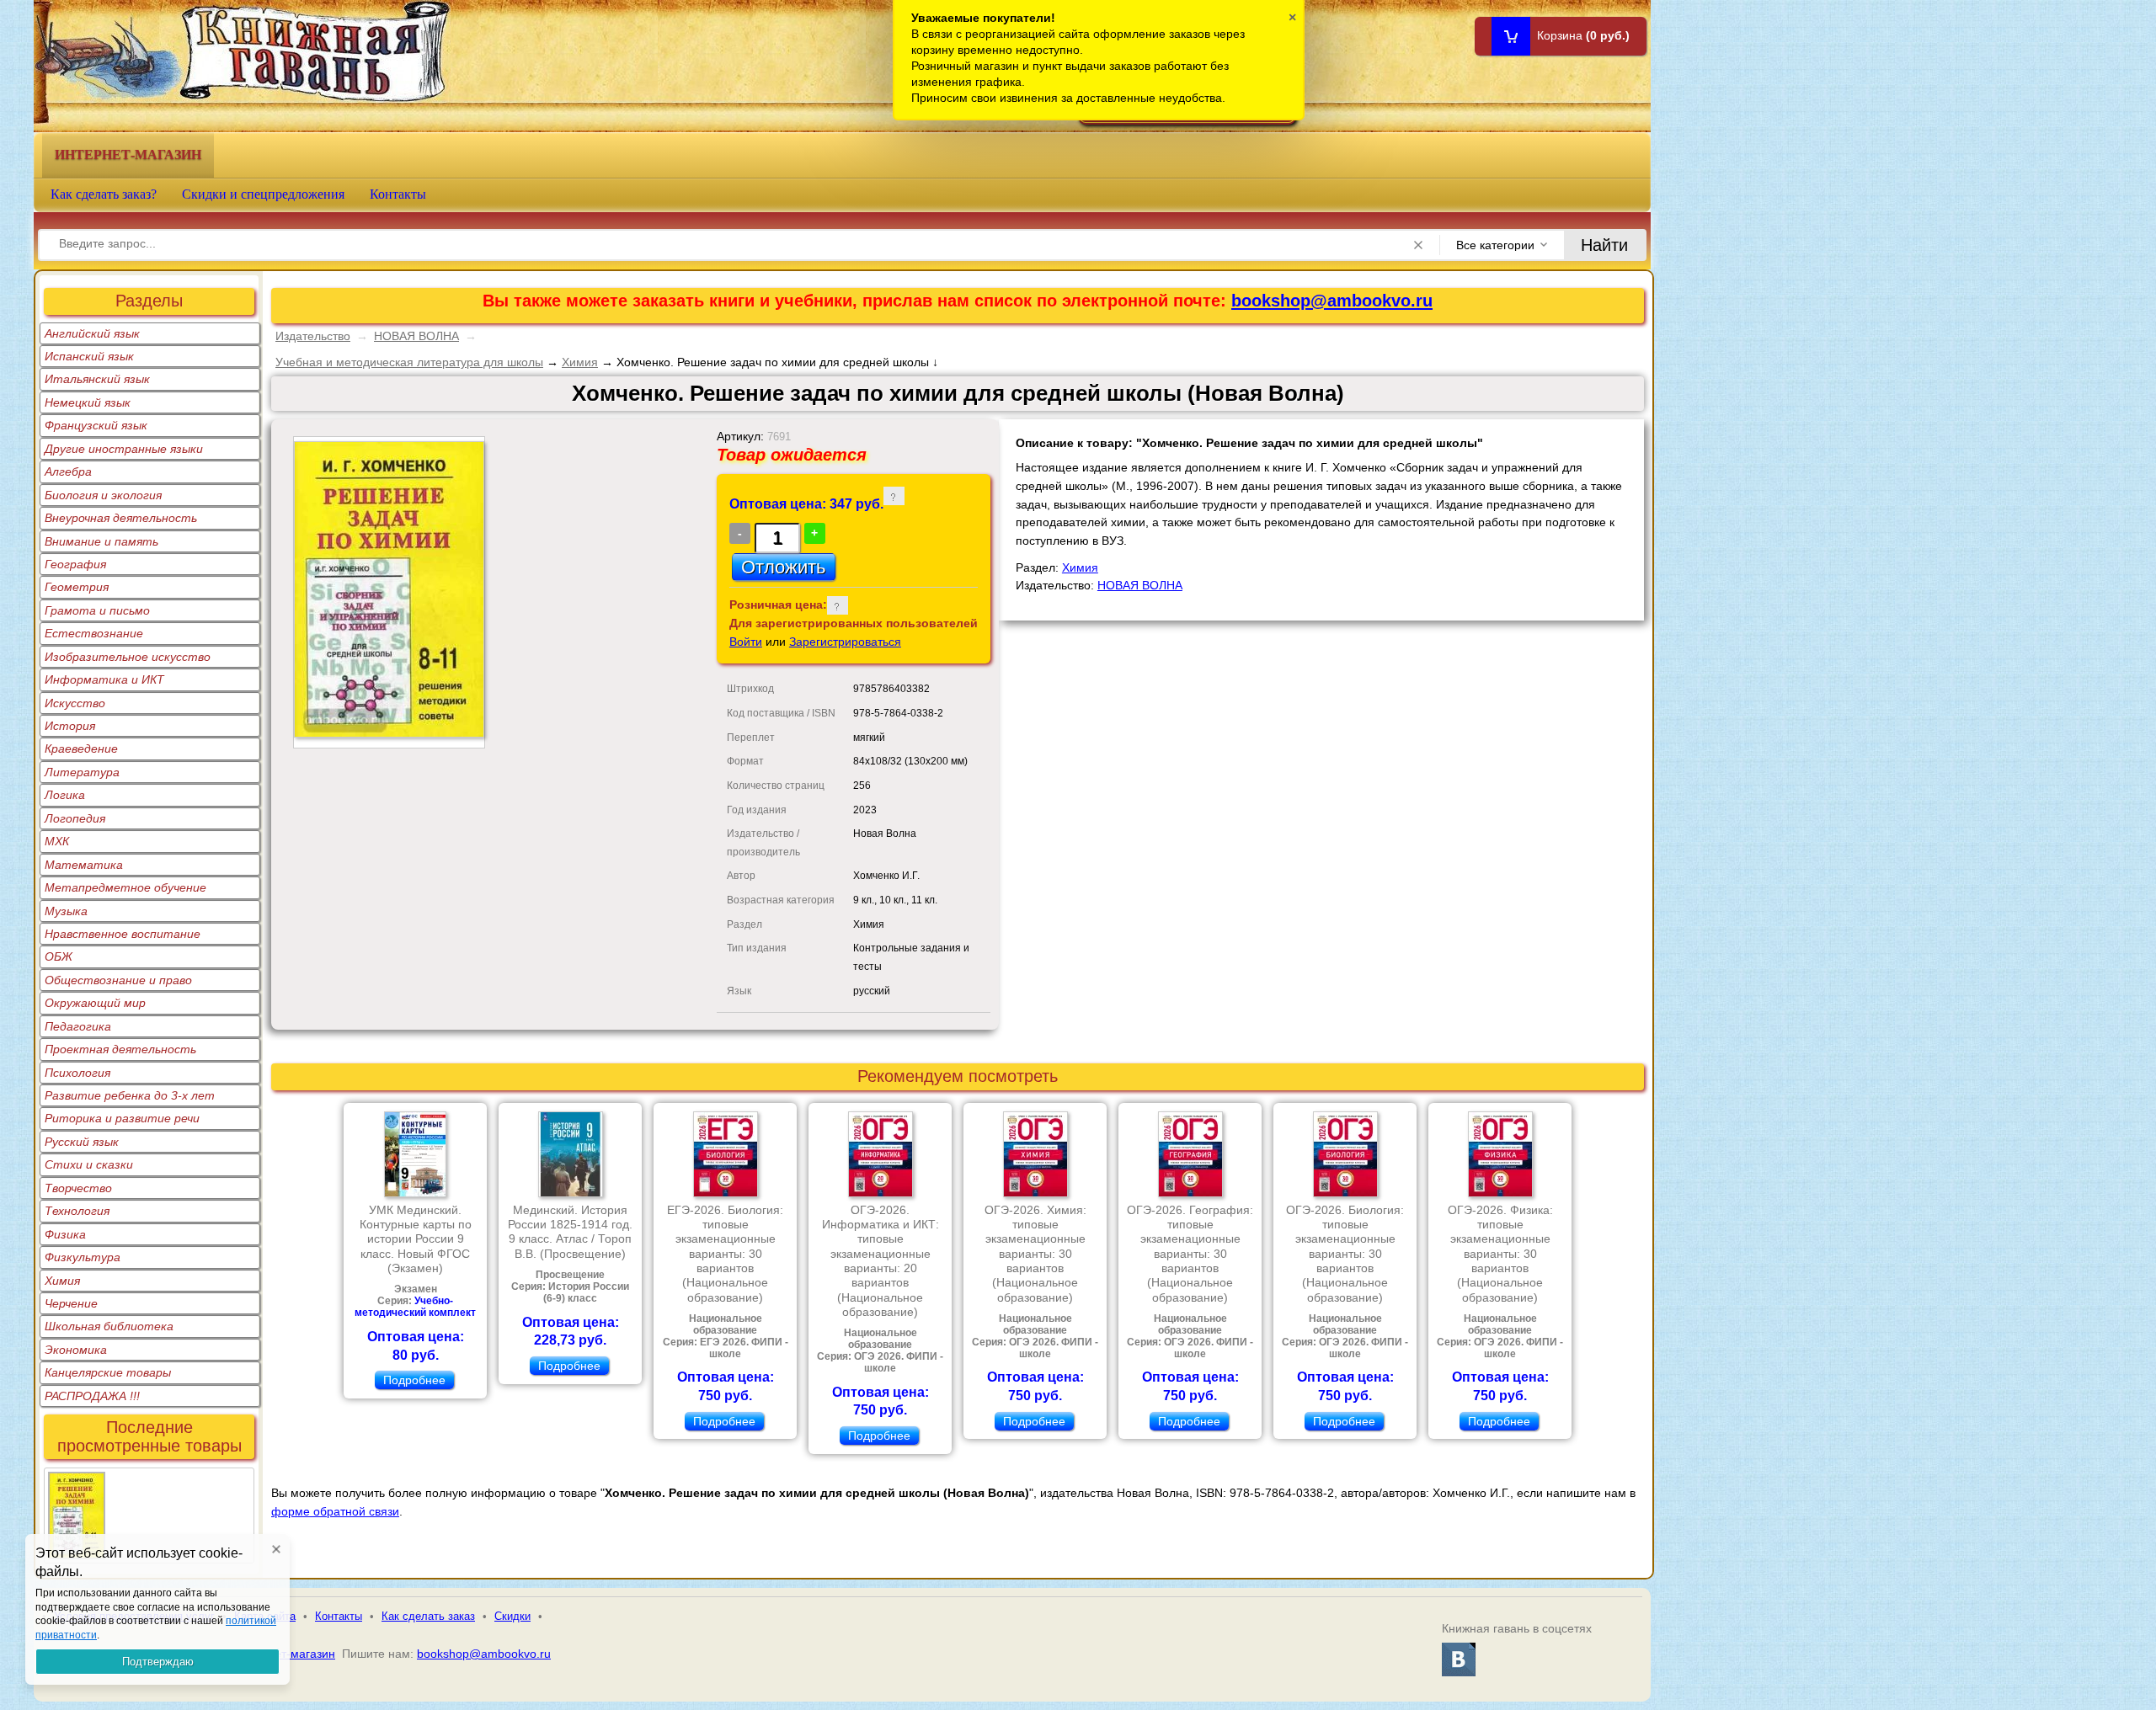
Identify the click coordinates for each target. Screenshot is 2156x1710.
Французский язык (96, 425)
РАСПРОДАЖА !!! (92, 1396)
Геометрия (77, 587)
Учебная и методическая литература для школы (409, 362)
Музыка (66, 911)
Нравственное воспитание (123, 934)
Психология (77, 1073)
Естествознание (94, 633)
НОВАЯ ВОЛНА (416, 336)
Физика (65, 1234)
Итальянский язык (97, 379)
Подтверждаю (158, 1662)
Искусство (75, 703)
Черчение (71, 1303)
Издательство (313, 336)
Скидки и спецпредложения (263, 194)
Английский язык (92, 333)
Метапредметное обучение (125, 887)
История (70, 726)
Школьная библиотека (109, 1326)
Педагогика (78, 1026)
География (75, 564)
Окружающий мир (95, 1003)
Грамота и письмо (97, 610)
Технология (77, 1211)
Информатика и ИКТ (104, 679)
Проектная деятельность (120, 1049)
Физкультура (83, 1257)
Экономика (76, 1350)
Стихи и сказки (89, 1164)
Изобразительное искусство (128, 657)
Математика (84, 865)
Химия (62, 1281)
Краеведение (81, 748)
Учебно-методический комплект (415, 1307)
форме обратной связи (335, 1511)
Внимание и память (101, 541)
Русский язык (82, 1142)
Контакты (398, 194)
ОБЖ (59, 956)
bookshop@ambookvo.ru (1332, 301)
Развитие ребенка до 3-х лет (130, 1095)
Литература (82, 772)
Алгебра (68, 471)
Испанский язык (89, 356)
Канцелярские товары (108, 1372)
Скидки (512, 1616)
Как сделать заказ (428, 1616)
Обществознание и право (118, 980)
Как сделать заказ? (104, 194)
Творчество (78, 1188)
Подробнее (414, 1380)
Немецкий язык (88, 402)
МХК (57, 841)
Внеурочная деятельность (121, 518)
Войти (746, 642)
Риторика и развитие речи (122, 1118)
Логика (65, 795)
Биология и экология (103, 495)
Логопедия (75, 818)
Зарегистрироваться (845, 642)
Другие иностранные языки (124, 449)
